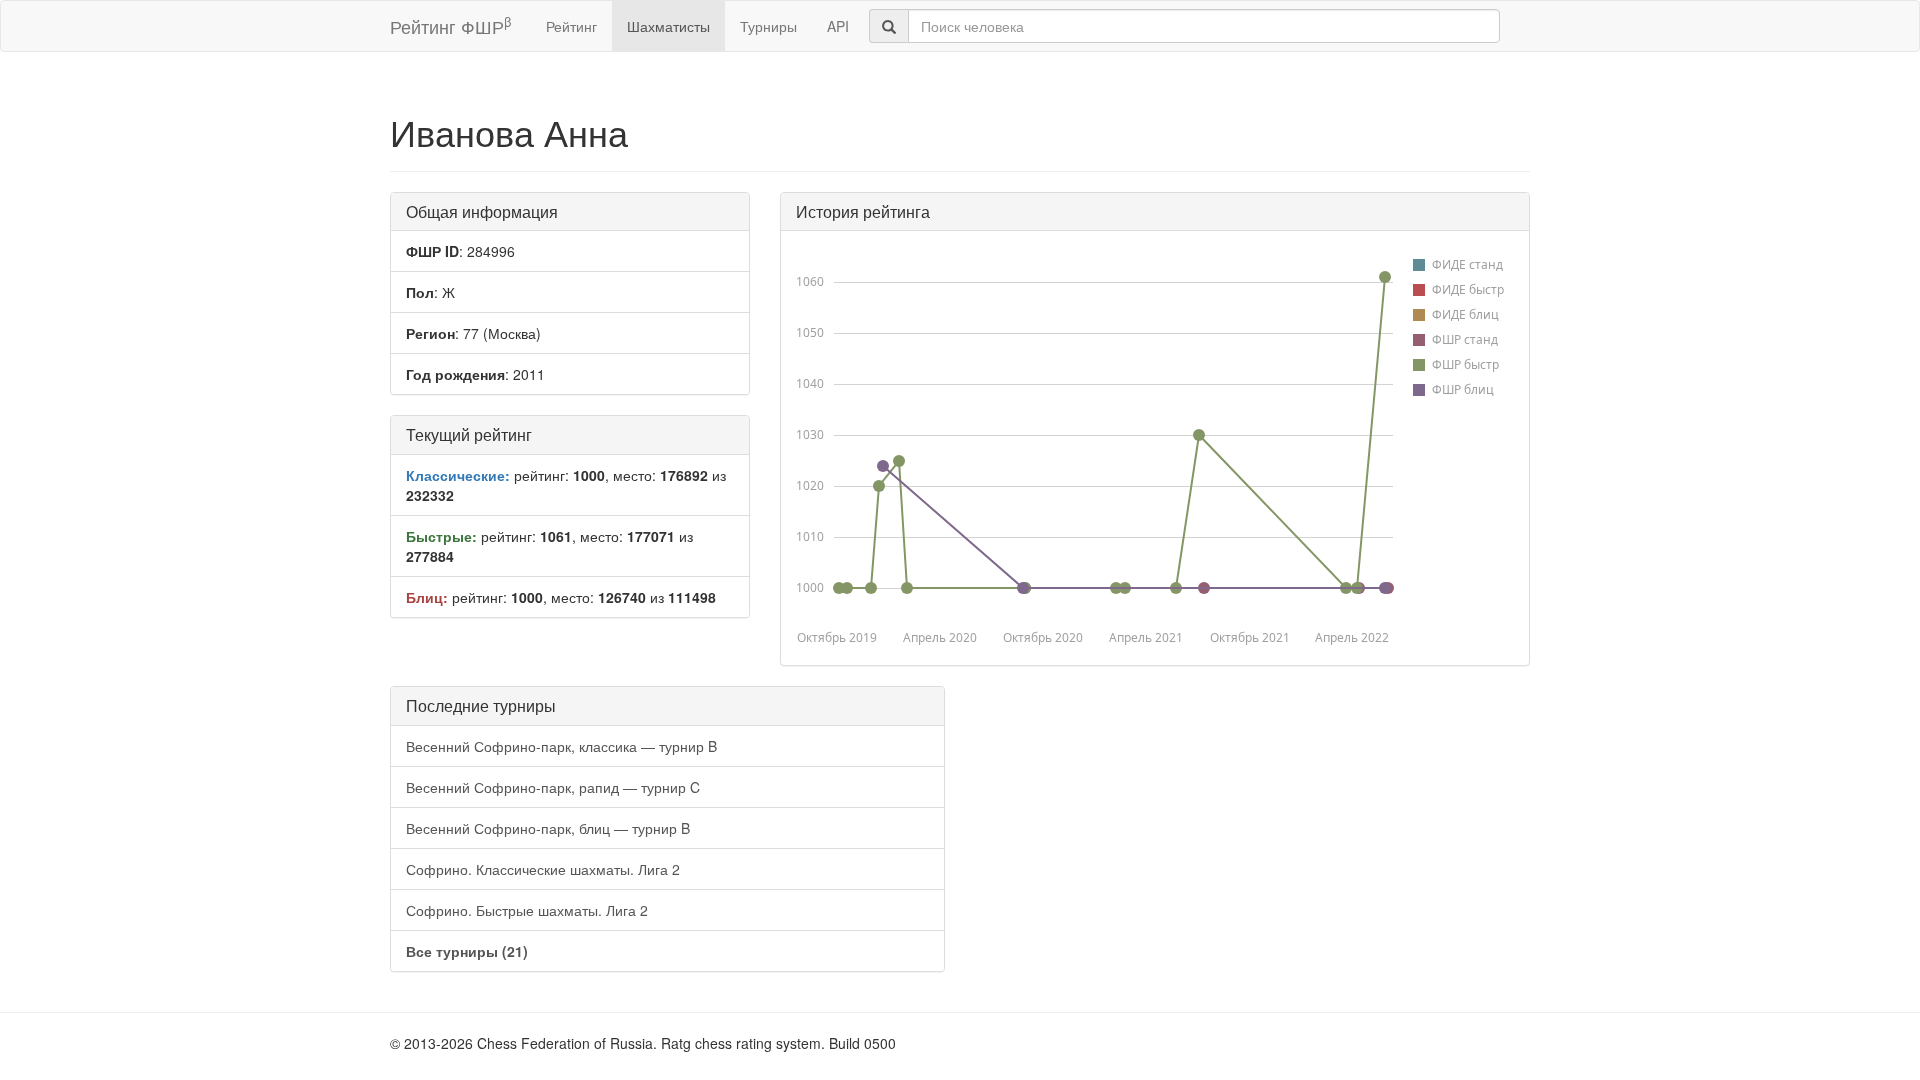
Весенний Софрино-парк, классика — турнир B (561, 746)
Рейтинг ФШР (450, 25)
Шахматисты (668, 26)
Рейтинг (571, 26)
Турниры (768, 26)
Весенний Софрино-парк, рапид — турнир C (553, 787)
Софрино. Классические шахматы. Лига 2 (543, 869)
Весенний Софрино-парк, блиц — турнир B (548, 828)
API (838, 26)
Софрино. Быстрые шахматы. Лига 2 (527, 910)
